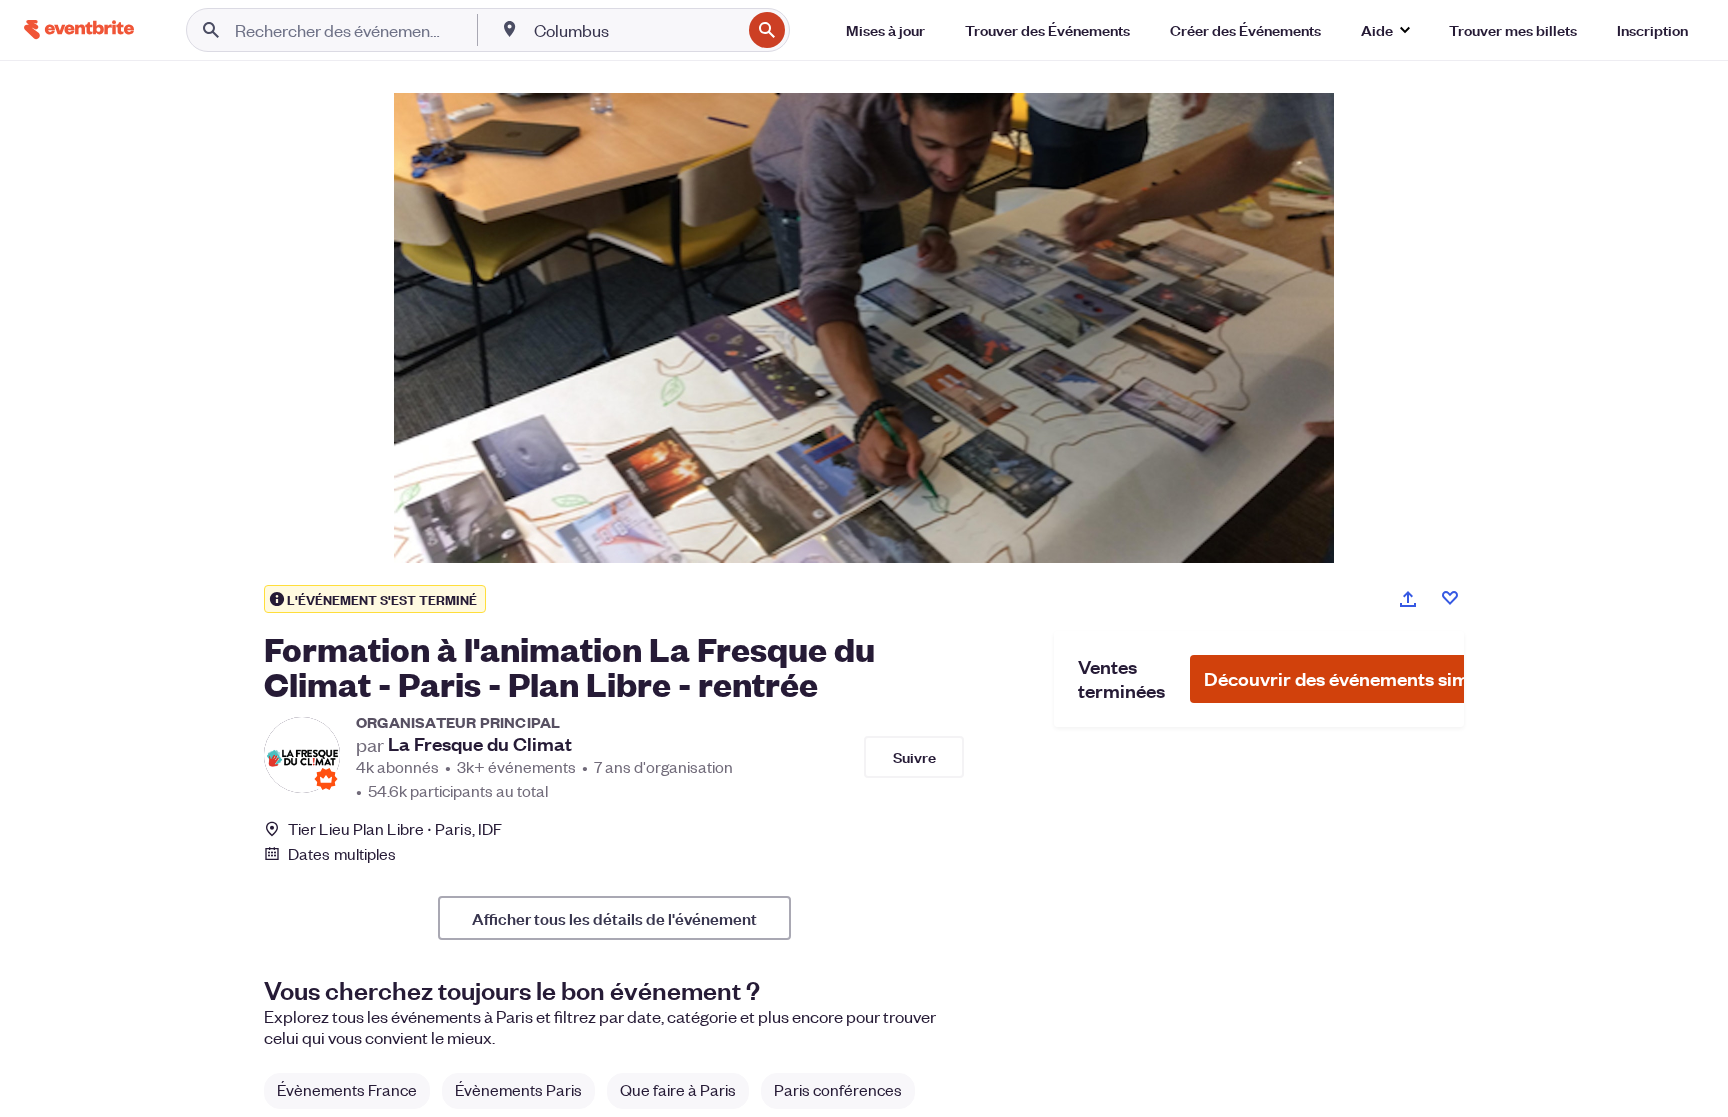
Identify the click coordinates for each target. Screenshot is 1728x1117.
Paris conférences (838, 1089)
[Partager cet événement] (1408, 599)
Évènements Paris (518, 1089)
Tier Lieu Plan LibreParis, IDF (395, 828)
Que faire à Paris (678, 1089)
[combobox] (635, 30)
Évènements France (347, 1089)
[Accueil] (79, 29)
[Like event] (1450, 598)
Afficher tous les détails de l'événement (614, 918)
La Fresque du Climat (480, 744)
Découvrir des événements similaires (1363, 678)
